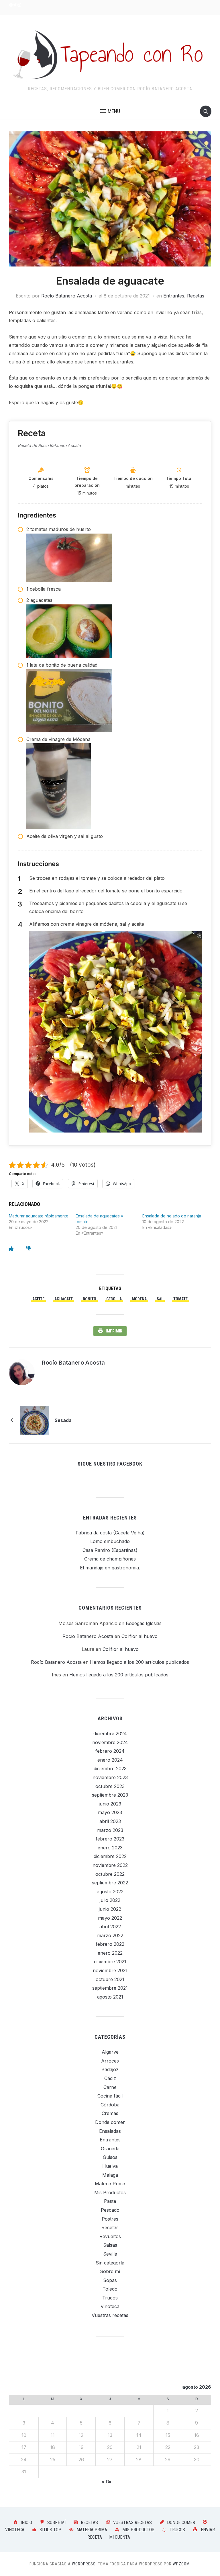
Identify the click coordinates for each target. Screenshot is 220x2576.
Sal (160, 1299)
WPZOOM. (182, 2564)
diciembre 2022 (110, 1856)
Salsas (110, 2245)
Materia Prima (110, 2184)
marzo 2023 (110, 1830)
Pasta (110, 2201)
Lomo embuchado (110, 1541)
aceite (38, 1299)
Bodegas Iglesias (144, 1623)
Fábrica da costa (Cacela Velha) (110, 1533)
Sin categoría (110, 2263)
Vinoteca (110, 2306)
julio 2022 (110, 1900)
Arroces (110, 2061)
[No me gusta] (28, 1248)
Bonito (90, 1299)
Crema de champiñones (110, 1559)
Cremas (110, 2113)
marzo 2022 (110, 1935)
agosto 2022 (110, 1892)
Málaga (110, 2175)
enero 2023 (110, 1848)
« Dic (107, 2482)
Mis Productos (110, 2192)
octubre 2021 (110, 1979)
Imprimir (114, 1331)
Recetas (196, 296)
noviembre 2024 (110, 1742)
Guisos (110, 2157)
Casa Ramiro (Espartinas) (110, 1550)
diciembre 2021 (110, 1962)
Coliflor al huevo (140, 1636)
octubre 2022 (110, 1874)
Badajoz (110, 2069)
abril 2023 (110, 1821)
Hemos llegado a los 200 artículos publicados (140, 1662)
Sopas (110, 2280)
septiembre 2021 (110, 1988)
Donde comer (110, 2122)
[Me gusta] (11, 1248)
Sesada (63, 1420)
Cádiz (110, 2078)
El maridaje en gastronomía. (110, 1568)
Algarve (110, 2052)
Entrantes (174, 296)
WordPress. (84, 2564)
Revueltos (110, 2236)
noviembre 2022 (110, 1865)
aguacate (64, 1299)
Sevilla (110, 2254)
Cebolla (114, 1299)
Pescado (110, 2210)
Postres (110, 2219)
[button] (110, 111)
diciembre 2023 (110, 1768)
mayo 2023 (110, 1812)
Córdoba (110, 2105)
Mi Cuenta (120, 2537)
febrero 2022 (110, 1944)
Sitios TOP (50, 2530)
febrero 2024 (110, 1751)
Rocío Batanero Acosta (67, 296)
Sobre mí (110, 2271)
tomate (180, 1299)
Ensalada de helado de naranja (172, 1216)
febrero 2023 (110, 1839)
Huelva (110, 2166)
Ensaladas (110, 2131)
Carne (110, 2087)
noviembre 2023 (110, 1777)
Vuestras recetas (110, 2315)
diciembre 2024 (110, 1733)
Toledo (110, 2289)
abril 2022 (110, 1927)
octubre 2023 (110, 1786)
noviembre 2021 (110, 1970)
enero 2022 (110, 1953)
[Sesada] (35, 1420)
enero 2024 (110, 1760)
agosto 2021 (110, 1997)
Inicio (26, 2523)
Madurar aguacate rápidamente (39, 1216)
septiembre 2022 (110, 1883)
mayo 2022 (110, 1918)
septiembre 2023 (110, 1795)
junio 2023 (110, 1804)
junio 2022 (110, 1909)
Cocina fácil (110, 2096)
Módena (139, 1299)
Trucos (110, 2298)
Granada (110, 2149)
